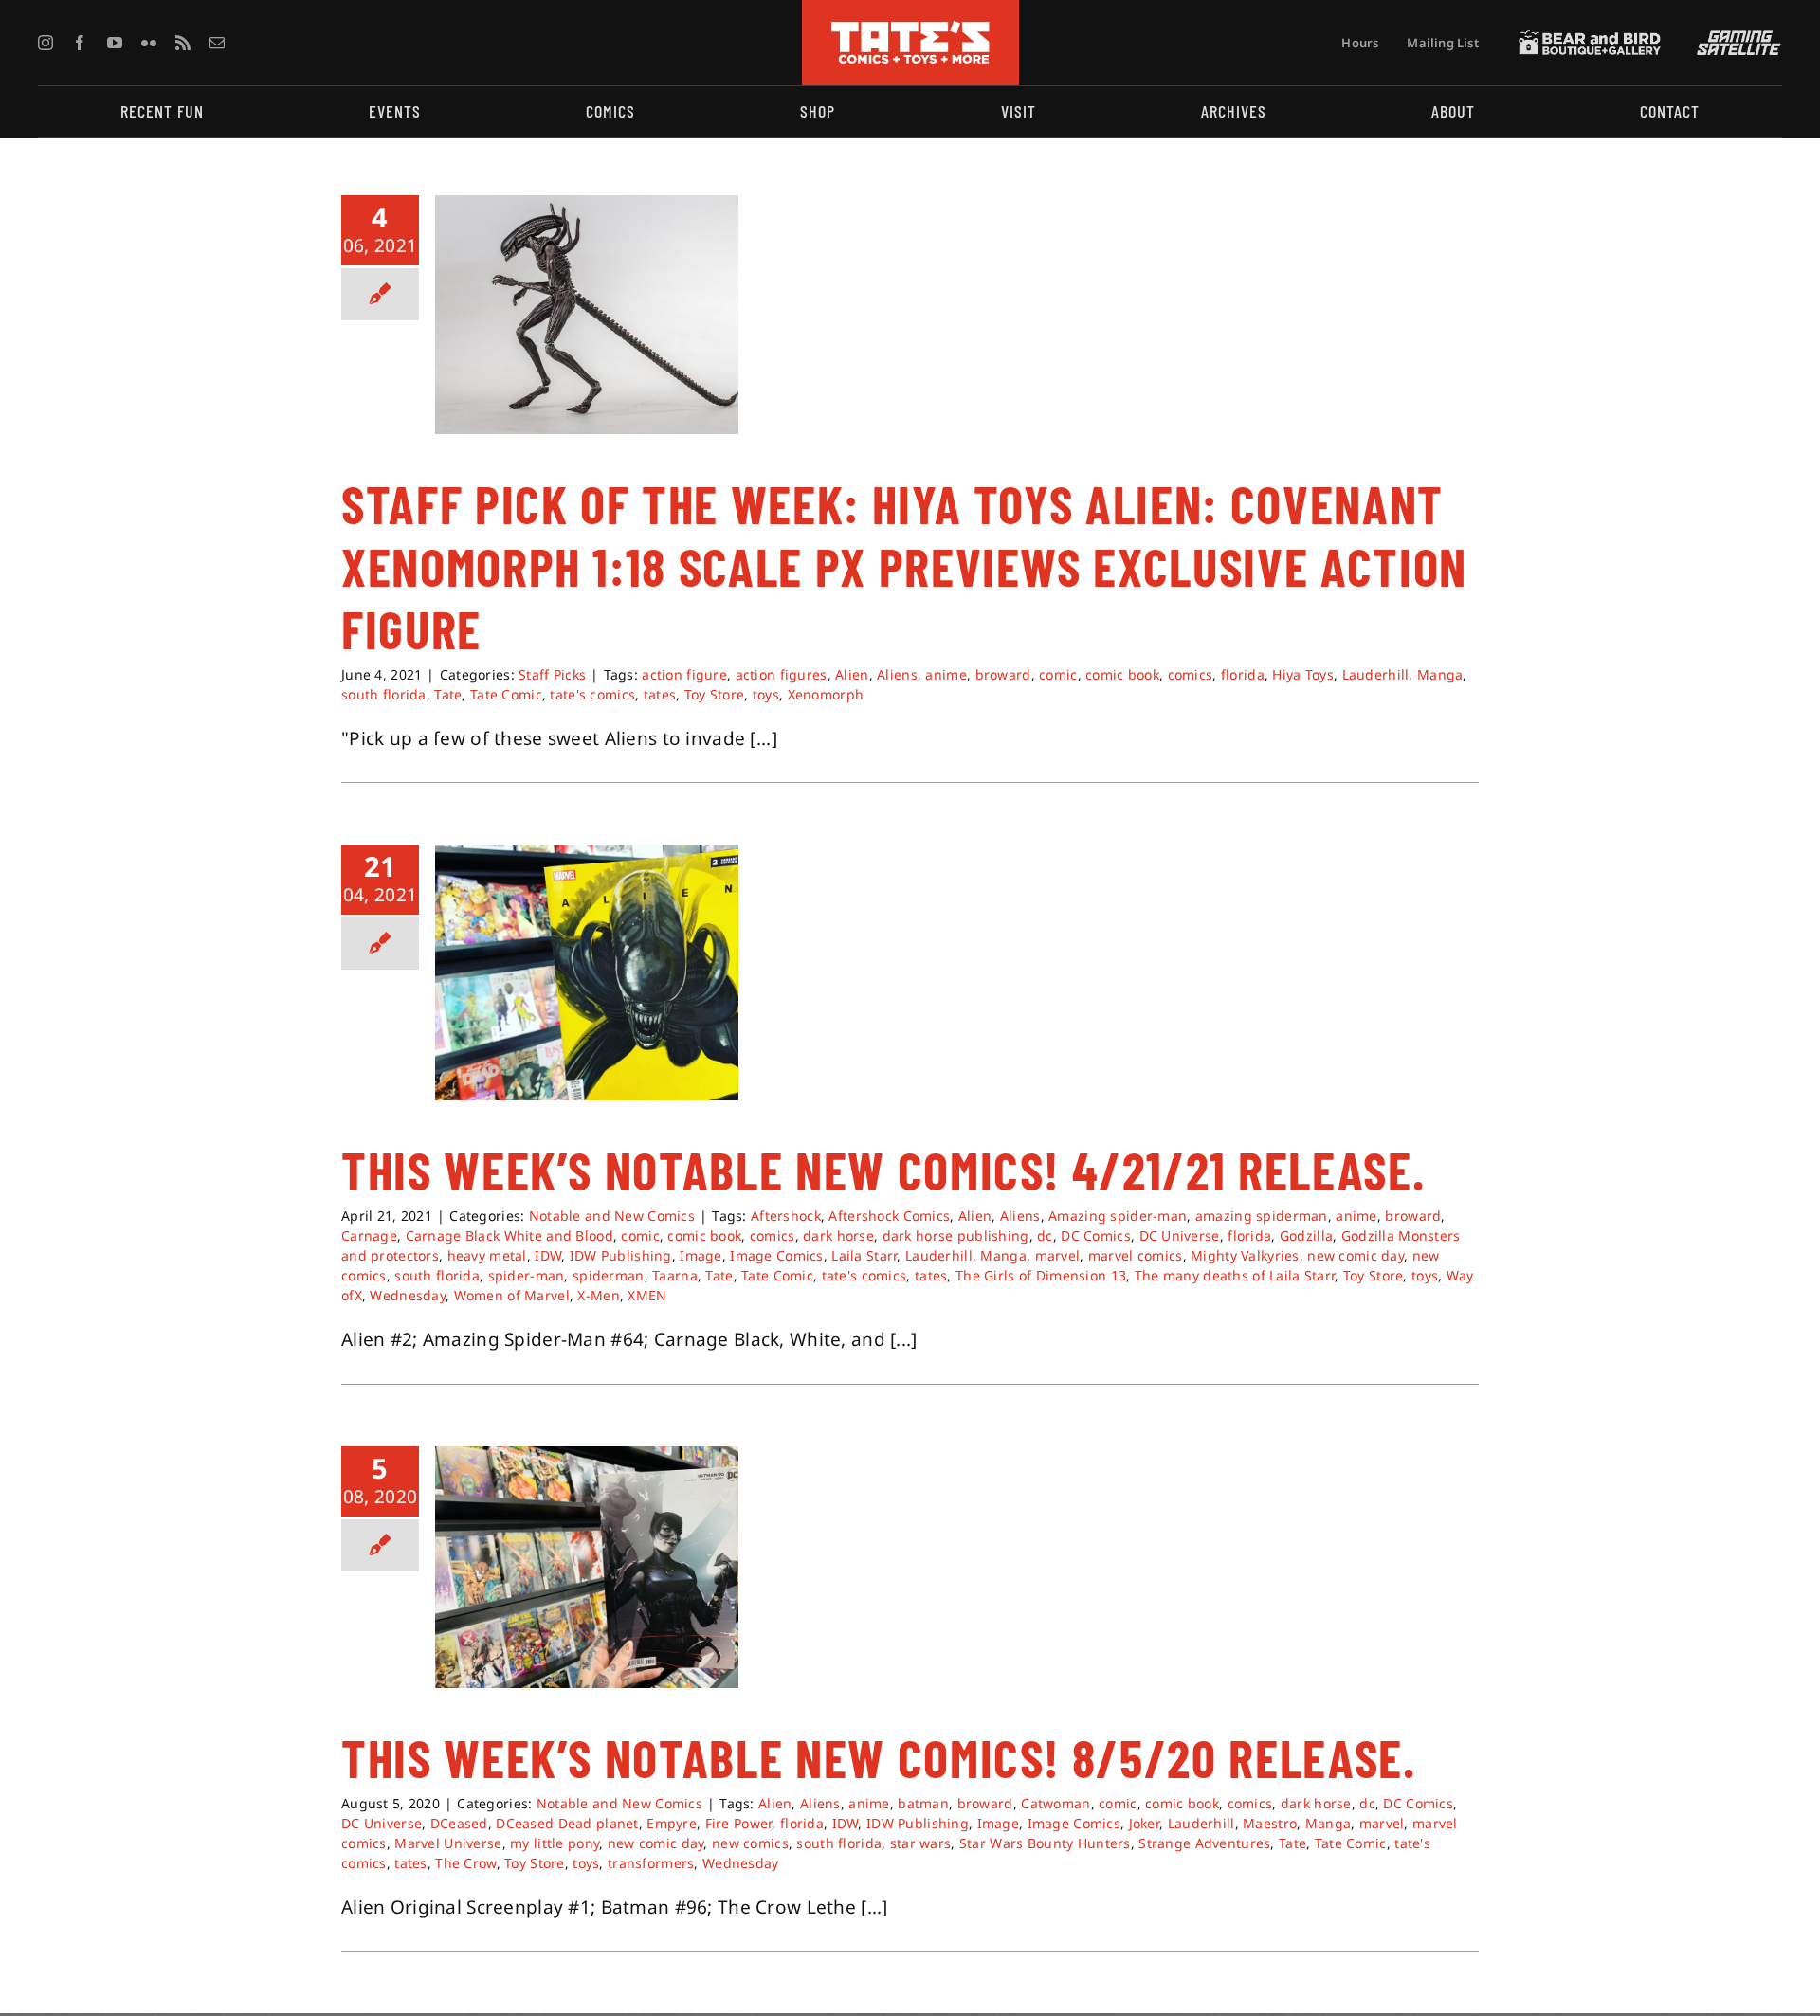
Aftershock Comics (889, 1216)
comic (1058, 674)
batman (923, 1803)
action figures (782, 674)
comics (1191, 674)
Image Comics (776, 1255)
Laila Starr (864, 1255)
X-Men (598, 1295)
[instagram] (45, 43)
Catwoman (1056, 1803)
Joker (1144, 1823)
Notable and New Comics (612, 1216)
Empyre (672, 1823)
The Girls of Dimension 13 (1041, 1275)
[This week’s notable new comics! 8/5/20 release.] (587, 1567)
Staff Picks (552, 674)
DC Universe (1180, 1235)
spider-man (527, 1275)
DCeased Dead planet (567, 1823)
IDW (548, 1255)
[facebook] (80, 43)
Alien (852, 674)
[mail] (217, 43)
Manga (1440, 674)
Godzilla (1306, 1235)
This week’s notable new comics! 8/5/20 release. (879, 1757)
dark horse (838, 1235)
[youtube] (115, 43)
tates (660, 694)
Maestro (1270, 1823)
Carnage (369, 1235)
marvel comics (1136, 1255)
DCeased (459, 1823)
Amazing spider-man (1118, 1216)
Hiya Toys (1303, 674)
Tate (448, 694)
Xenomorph (826, 694)
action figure (684, 674)
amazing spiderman (1262, 1216)
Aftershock (786, 1216)
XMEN (647, 1295)
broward (1003, 674)
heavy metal (487, 1255)
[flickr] (149, 43)
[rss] (183, 43)
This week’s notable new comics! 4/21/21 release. (883, 1170)
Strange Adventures (1204, 1843)
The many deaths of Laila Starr (1235, 1275)
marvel (1058, 1255)
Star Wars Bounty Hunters (1045, 1843)
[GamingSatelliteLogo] (1735, 39)
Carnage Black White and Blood (510, 1235)
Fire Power (739, 1823)
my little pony (555, 1843)
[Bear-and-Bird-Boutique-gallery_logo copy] (1590, 39)
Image (701, 1255)
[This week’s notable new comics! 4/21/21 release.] (587, 972)
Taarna (675, 1275)
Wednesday (408, 1295)
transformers (651, 1863)
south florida (384, 694)
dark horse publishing (956, 1235)
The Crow (465, 1863)
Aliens (897, 674)
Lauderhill (1376, 674)
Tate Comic (506, 694)
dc (1045, 1235)
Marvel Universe (448, 1843)
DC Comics (1096, 1235)
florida (1243, 674)
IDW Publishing (621, 1255)
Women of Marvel (512, 1295)
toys (766, 694)
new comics (750, 1843)
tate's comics (592, 694)
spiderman (609, 1275)
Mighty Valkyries (1245, 1255)
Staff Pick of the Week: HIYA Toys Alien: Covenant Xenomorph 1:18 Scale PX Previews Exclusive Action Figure (904, 566)
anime (946, 674)
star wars (921, 1843)
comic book (1122, 674)
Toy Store (715, 694)
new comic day (1356, 1255)
